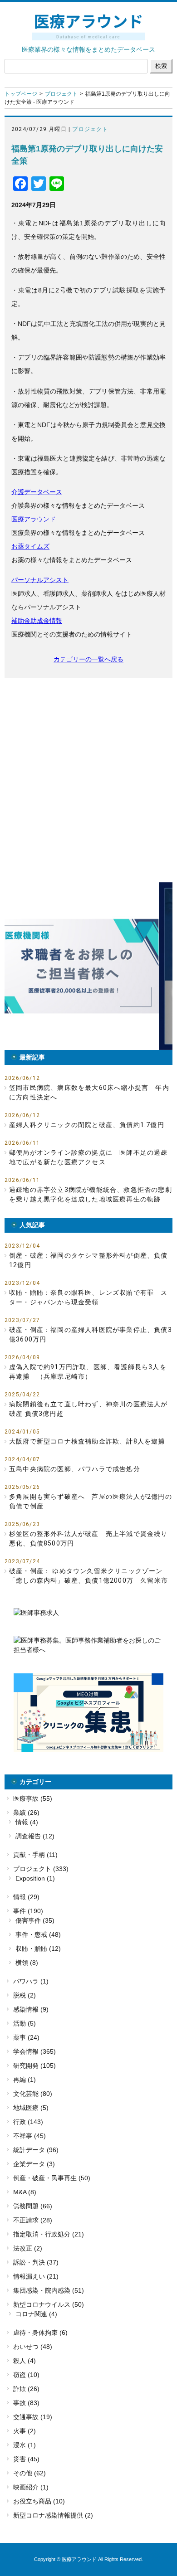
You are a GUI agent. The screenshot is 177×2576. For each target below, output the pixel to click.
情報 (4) (27, 1822)
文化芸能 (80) (33, 2094)
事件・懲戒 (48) (38, 1934)
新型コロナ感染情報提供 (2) (53, 2515)
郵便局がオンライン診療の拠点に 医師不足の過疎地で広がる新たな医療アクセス (88, 1157)
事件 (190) (28, 1911)
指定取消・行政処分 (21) (49, 2234)
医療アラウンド (34, 519)
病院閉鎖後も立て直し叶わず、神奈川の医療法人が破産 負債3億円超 (88, 1409)
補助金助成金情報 (37, 621)
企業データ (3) (34, 2164)
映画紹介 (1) (31, 2487)
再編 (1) (25, 2080)
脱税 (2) (25, 1995)
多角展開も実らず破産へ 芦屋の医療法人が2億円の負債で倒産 (91, 1501)
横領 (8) (27, 1963)
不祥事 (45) (29, 2136)
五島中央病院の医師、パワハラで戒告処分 (75, 1469)
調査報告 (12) (35, 1836)
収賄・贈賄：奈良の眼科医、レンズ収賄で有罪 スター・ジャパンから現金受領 (88, 1297)
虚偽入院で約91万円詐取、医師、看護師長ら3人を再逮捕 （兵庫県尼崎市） (88, 1372)
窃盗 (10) (26, 2375)
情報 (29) (26, 1897)
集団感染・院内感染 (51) (49, 2290)
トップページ (21, 94)
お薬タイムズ (30, 546)
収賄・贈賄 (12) (38, 1949)
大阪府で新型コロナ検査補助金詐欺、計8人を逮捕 (87, 1441)
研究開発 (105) (34, 2066)
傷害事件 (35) (35, 1920)
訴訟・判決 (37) (36, 2262)
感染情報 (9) (31, 2009)
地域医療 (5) (31, 2108)
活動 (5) (25, 2023)
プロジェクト (61, 94)
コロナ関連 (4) (36, 2314)
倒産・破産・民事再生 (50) (52, 2178)
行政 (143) (28, 2122)
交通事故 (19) (33, 2417)
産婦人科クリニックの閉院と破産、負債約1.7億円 (87, 1125)
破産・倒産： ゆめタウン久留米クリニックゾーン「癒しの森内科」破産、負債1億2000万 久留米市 (88, 1576)
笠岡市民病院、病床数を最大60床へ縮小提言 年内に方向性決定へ (89, 1092)
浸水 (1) (25, 2445)
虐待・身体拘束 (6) (40, 2333)
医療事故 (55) (33, 1798)
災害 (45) (26, 2459)
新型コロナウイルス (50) (49, 2304)
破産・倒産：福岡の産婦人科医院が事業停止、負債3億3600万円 (91, 1334)
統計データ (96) (36, 2150)
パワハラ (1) (31, 1981)
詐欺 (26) (26, 2389)
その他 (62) (29, 2473)
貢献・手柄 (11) (35, 1855)
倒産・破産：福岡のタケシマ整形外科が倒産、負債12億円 (88, 1260)
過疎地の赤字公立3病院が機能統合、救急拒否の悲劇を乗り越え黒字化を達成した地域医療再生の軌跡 (91, 1194)
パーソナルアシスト (40, 580)
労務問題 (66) (33, 2206)
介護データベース (37, 492)
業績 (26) (26, 1813)
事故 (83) (26, 2403)
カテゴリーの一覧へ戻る (88, 659)
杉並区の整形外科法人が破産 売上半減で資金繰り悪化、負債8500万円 (88, 1538)
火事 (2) (25, 2431)
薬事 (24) (26, 2037)
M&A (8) (25, 2192)
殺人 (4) (25, 2361)
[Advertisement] (88, 780)
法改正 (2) (28, 2248)
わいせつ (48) (33, 2347)
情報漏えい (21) (36, 2276)
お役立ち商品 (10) (39, 2501)
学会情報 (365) (34, 2051)
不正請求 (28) (33, 2220)
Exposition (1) (35, 1878)
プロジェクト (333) (41, 1869)
